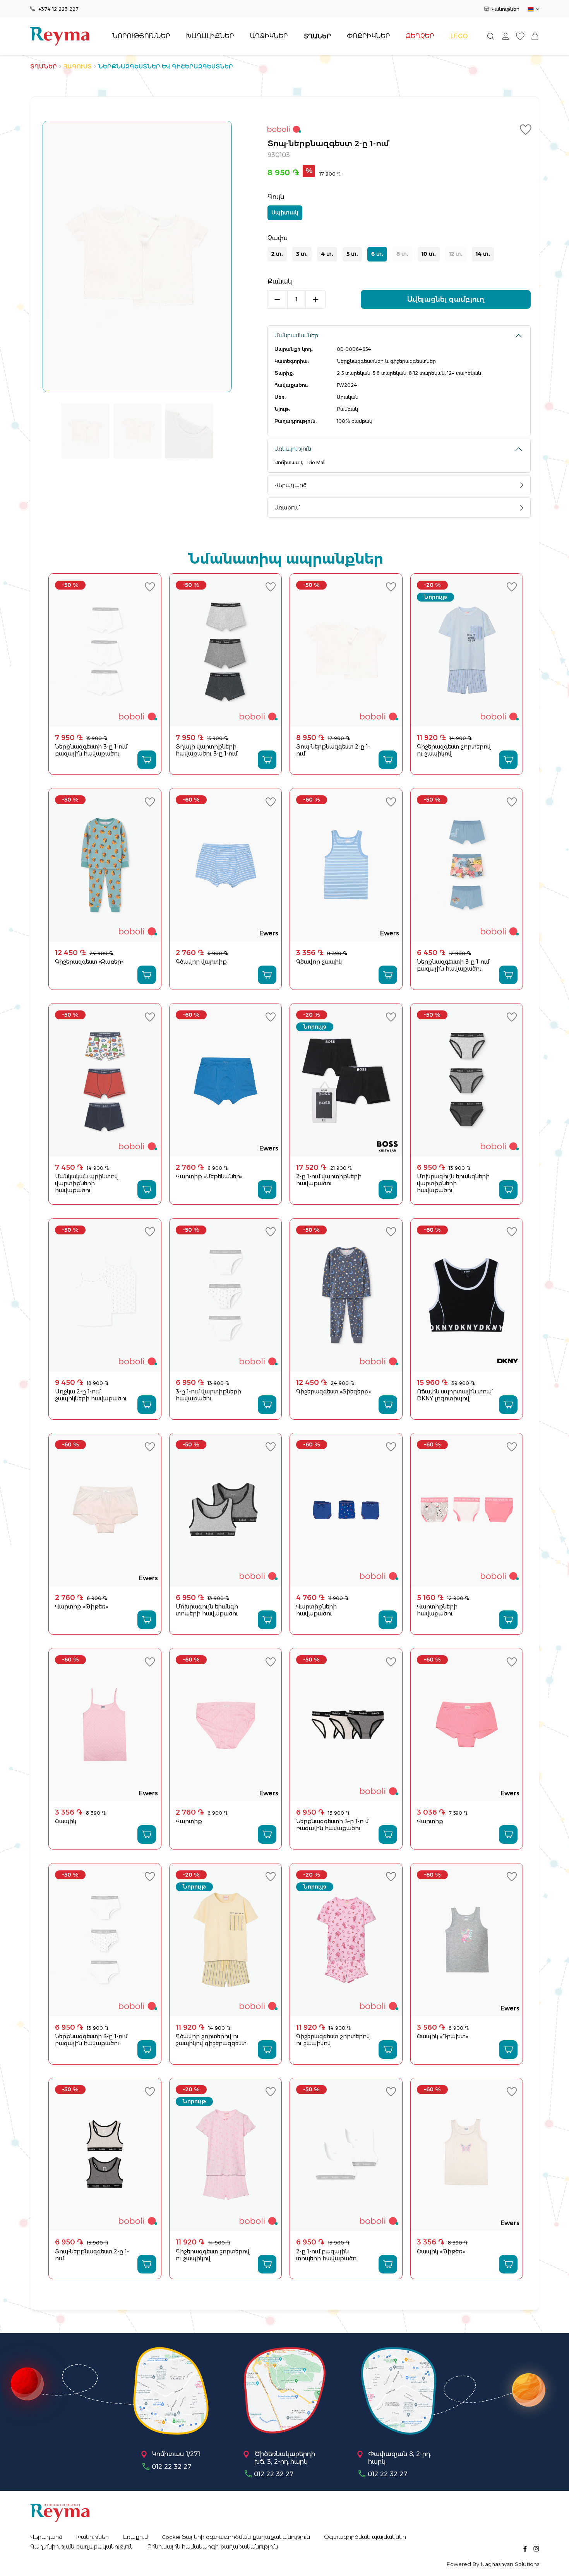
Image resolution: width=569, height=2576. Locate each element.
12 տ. (456, 254)
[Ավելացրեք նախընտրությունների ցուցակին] (527, 130)
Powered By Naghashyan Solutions (493, 2564)
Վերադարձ (290, 485)
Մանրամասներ (296, 335)
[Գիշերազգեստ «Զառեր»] (105, 865)
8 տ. (402, 254)
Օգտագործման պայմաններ (365, 2537)
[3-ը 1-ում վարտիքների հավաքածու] (225, 1295)
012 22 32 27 (171, 2467)
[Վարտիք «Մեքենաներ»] (225, 1080)
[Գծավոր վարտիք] (225, 865)
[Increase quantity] (316, 299)
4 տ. (327, 254)
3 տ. (302, 254)
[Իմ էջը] (506, 36)
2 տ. (277, 254)
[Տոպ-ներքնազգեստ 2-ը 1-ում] (346, 650)
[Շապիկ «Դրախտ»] (467, 1940)
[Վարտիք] (225, 1725)
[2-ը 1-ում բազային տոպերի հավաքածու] (346, 2155)
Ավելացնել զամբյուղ (446, 299)
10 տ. (429, 254)
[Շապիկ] (105, 1725)
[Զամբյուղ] (535, 36)
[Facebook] (525, 2548)
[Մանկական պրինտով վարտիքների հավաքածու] (105, 1080)
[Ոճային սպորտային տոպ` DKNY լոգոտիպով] (467, 1295)
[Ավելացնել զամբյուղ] (147, 760)
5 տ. (352, 254)
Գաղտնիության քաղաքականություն (82, 2547)
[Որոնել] (491, 36)
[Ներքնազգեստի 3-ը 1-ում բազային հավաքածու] (105, 650)
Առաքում (287, 508)
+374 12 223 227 (58, 9)
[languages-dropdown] (533, 9)
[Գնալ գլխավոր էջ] (60, 36)
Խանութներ (505, 9)
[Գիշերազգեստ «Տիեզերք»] (346, 1295)
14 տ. (483, 254)
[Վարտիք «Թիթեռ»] (105, 1510)
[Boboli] (399, 131)
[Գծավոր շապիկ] (346, 865)
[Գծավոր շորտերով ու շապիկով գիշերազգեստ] (225, 1940)
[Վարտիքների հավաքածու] (346, 1510)
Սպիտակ (285, 212)
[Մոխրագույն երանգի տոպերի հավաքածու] (225, 1510)
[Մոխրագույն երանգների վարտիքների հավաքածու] (467, 1080)
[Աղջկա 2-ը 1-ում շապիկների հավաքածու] (105, 1295)
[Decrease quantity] (277, 299)
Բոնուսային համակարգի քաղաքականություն (213, 2547)
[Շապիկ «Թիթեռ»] (467, 2155)
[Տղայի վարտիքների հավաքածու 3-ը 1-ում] (225, 650)
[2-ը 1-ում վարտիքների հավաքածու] (346, 1080)
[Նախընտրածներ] (520, 36)
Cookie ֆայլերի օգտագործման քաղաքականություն (236, 2537)
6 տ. (377, 254)
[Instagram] (536, 2548)
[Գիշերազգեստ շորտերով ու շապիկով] (467, 650)
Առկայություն (293, 449)
